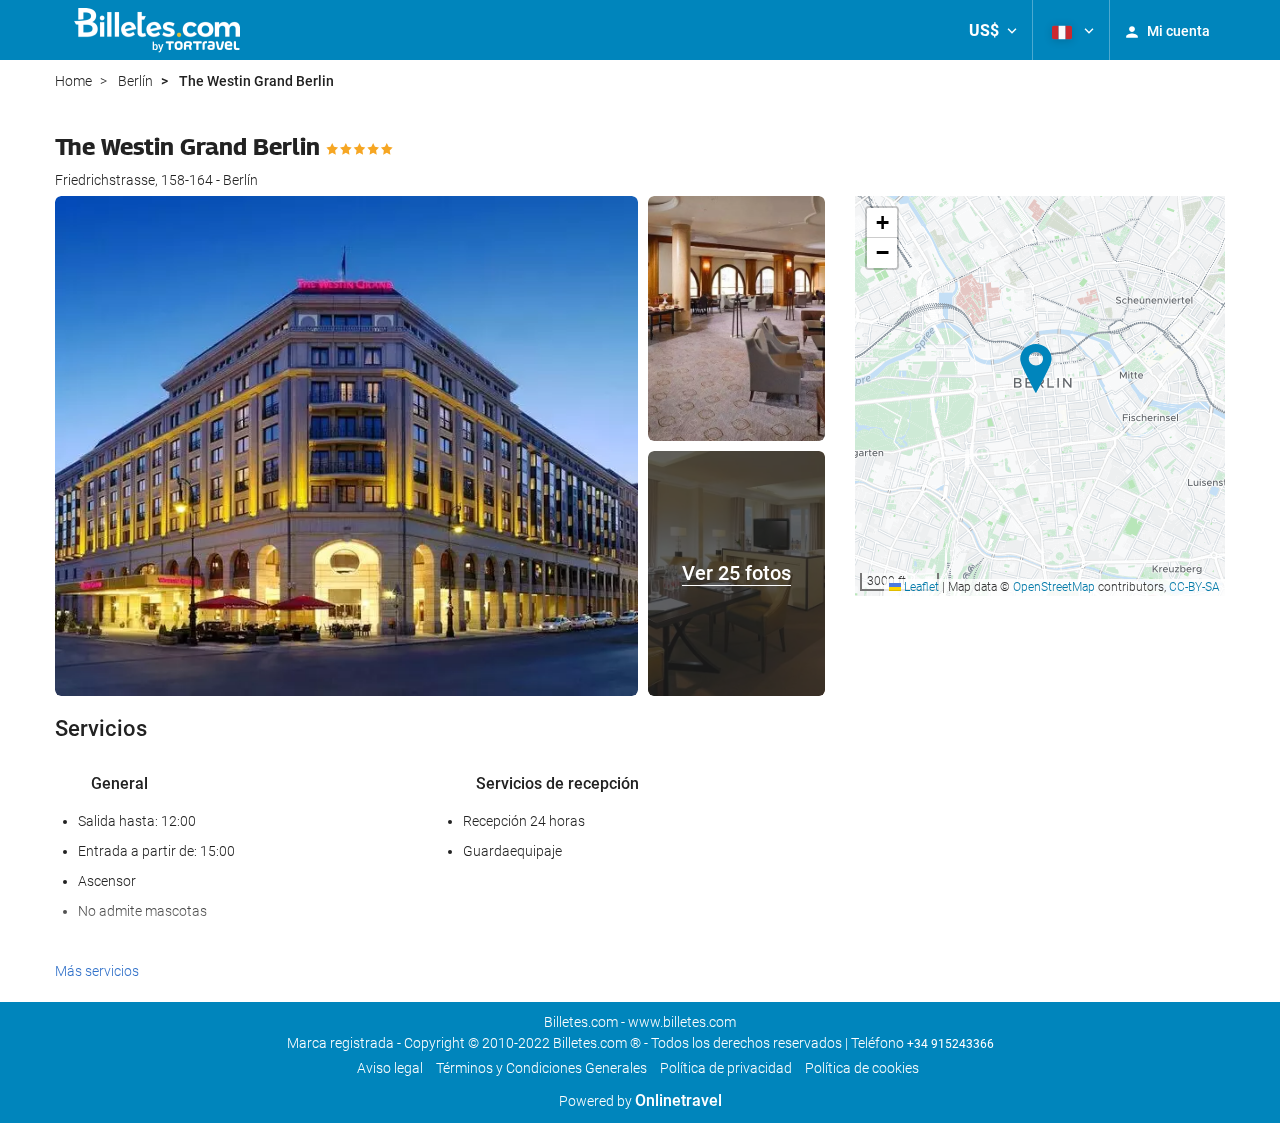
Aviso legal (390, 1068)
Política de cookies (862, 1068)
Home (73, 81)
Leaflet (920, 587)
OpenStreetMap (1054, 587)
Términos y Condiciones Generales (541, 1068)
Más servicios (97, 971)
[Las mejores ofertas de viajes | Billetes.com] (160, 30)
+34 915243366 (950, 1044)
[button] (993, 30)
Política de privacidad (726, 1068)
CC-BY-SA (1194, 587)
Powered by (640, 1101)
